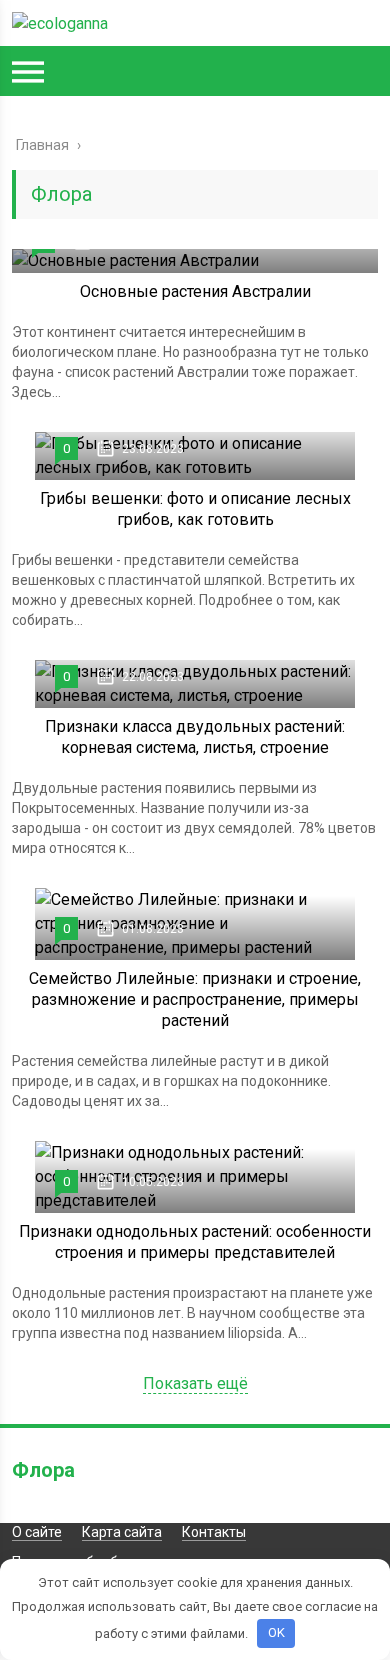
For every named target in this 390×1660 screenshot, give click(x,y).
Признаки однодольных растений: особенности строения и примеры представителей (195, 1242)
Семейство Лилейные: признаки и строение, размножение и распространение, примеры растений (195, 999)
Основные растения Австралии (195, 291)
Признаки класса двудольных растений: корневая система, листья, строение (195, 737)
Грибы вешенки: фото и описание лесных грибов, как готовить (195, 509)
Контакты (214, 1532)
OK (276, 1632)
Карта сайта (122, 1532)
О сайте (37, 1532)
